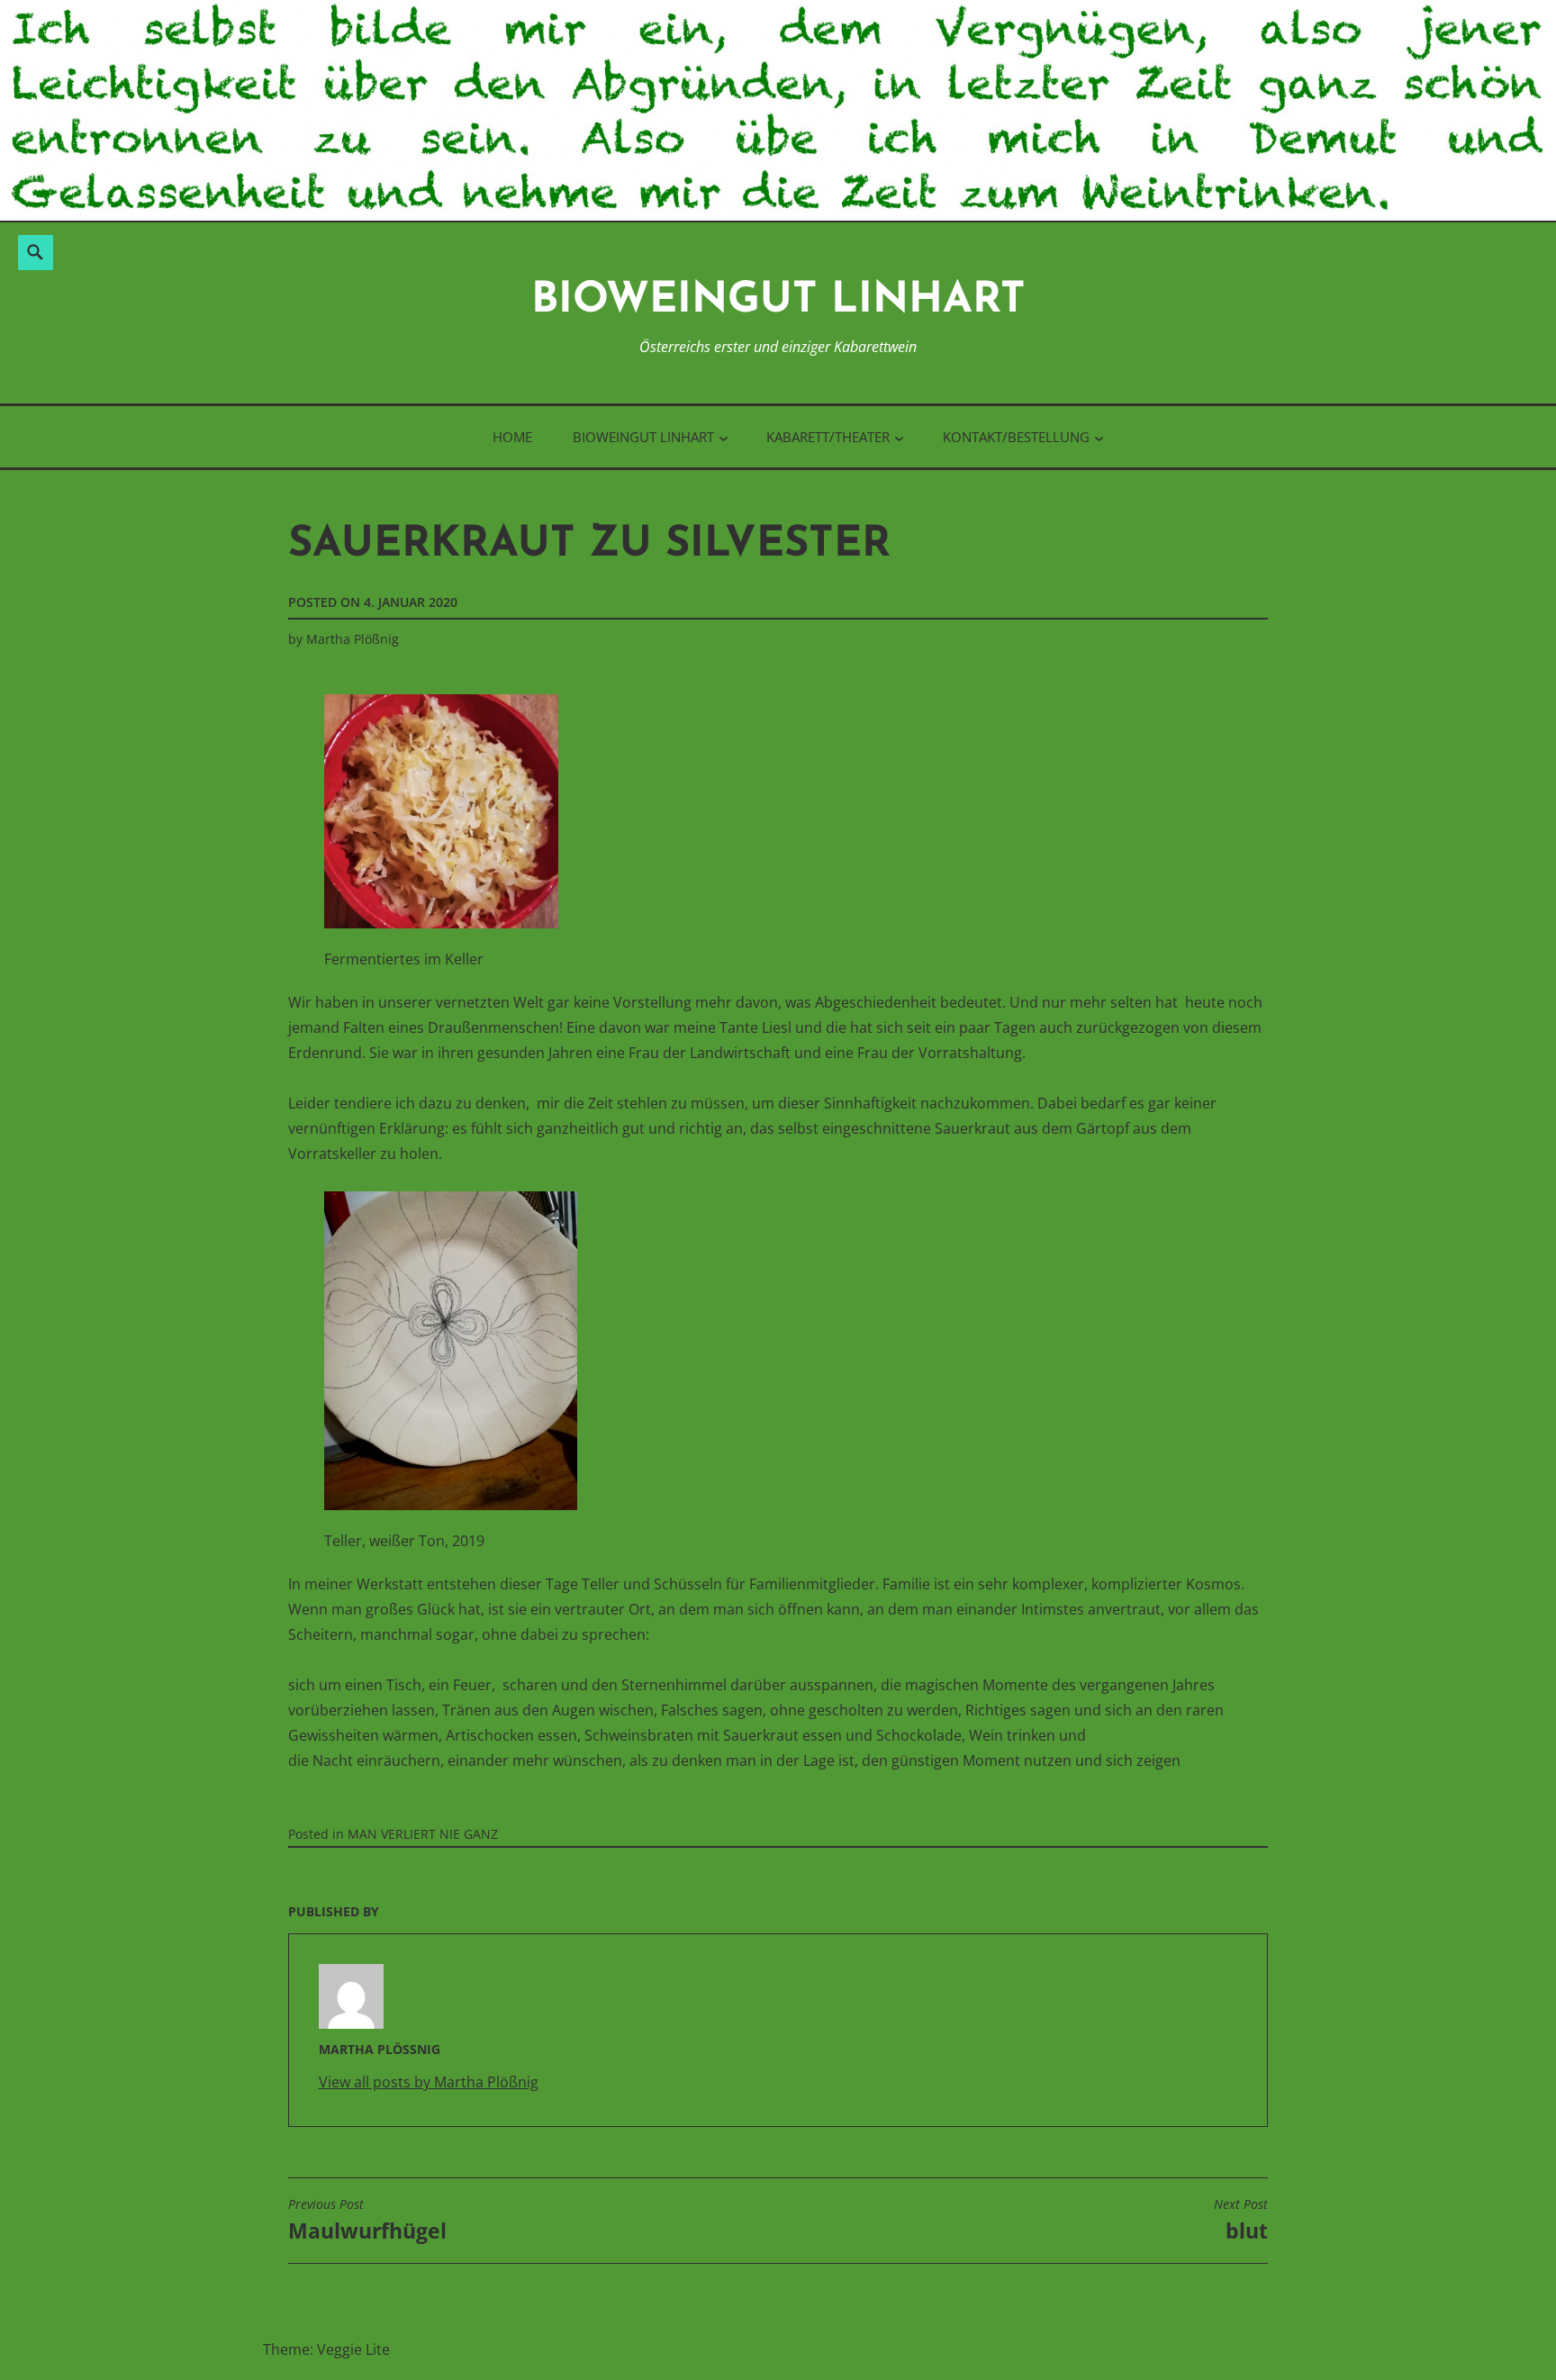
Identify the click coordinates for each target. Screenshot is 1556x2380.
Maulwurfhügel (367, 2221)
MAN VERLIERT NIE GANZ (423, 1834)
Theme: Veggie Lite (326, 2349)
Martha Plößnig (353, 639)
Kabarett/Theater (828, 437)
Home (512, 437)
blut (1241, 2221)
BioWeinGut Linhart (778, 301)
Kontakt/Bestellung (1016, 437)
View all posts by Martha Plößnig (429, 2082)
